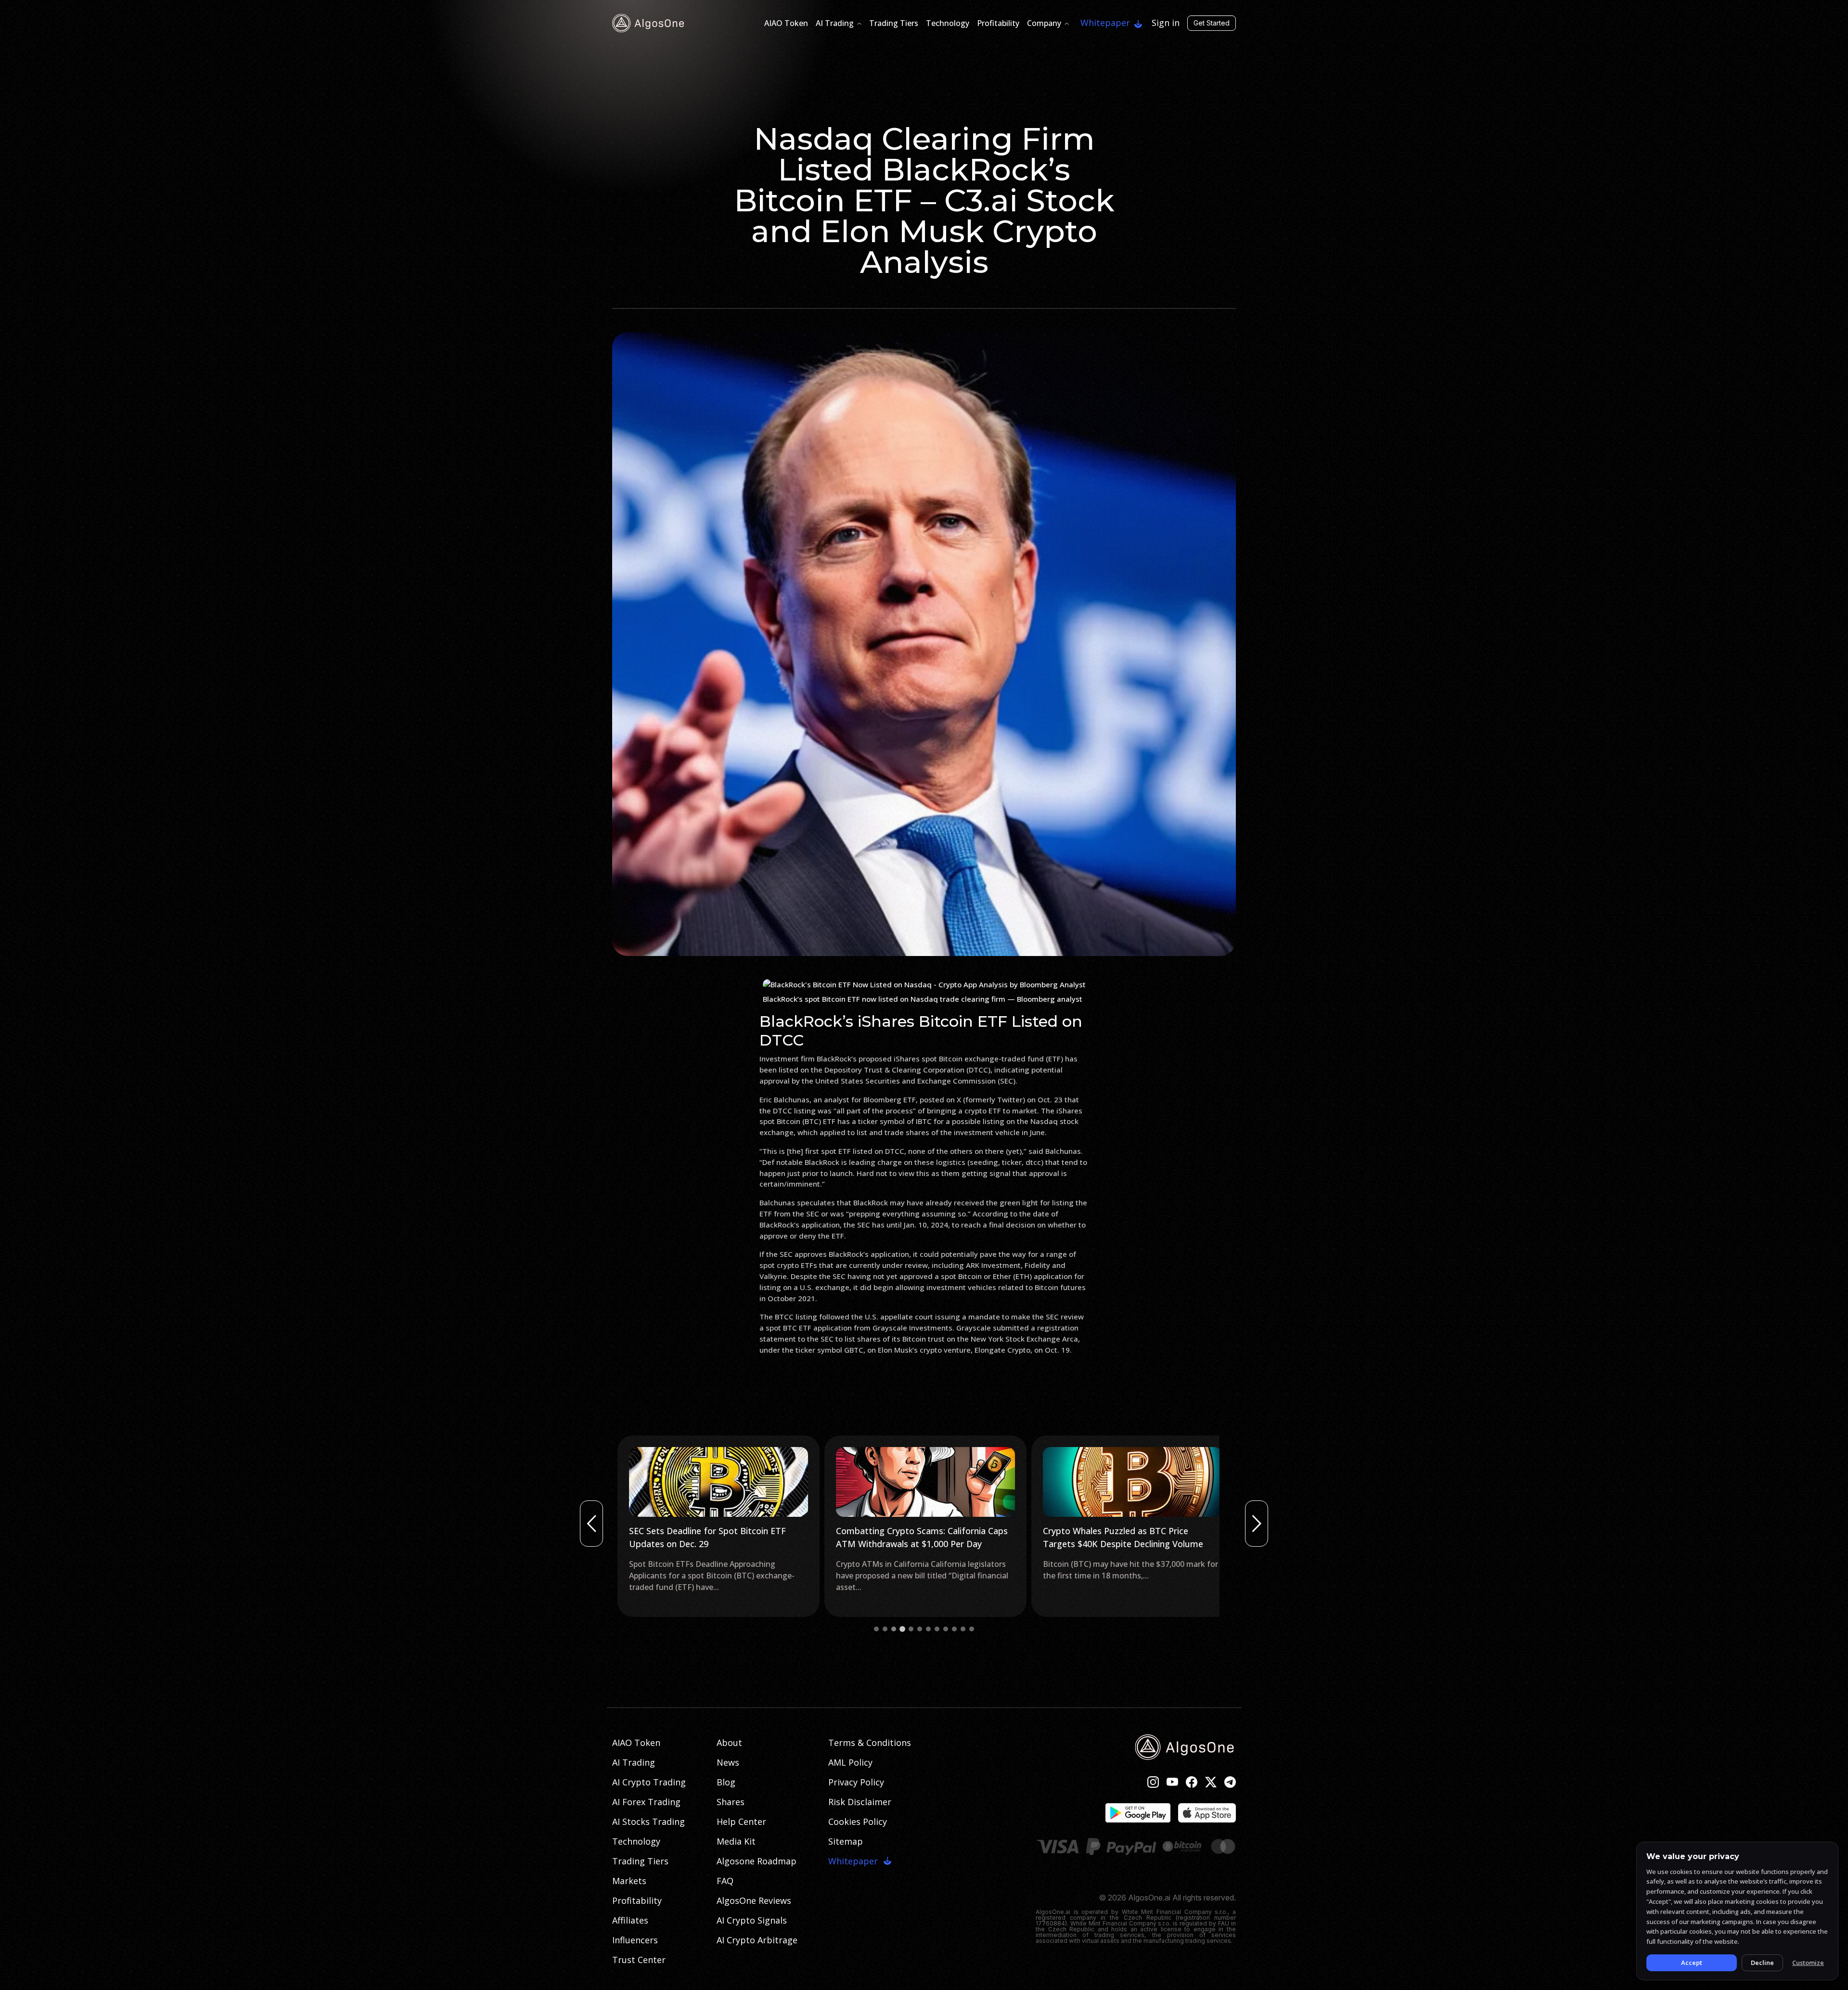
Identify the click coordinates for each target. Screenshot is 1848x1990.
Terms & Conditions (870, 1743)
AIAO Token (786, 23)
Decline (1762, 1963)
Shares (731, 1802)
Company (1044, 23)
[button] (876, 1629)
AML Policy (850, 1762)
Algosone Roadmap (757, 1861)
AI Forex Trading (646, 1802)
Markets (629, 1881)
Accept (1692, 1963)
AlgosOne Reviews (754, 1900)
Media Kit (736, 1841)
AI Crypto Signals (752, 1920)
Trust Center (639, 1960)
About (729, 1743)
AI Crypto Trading (649, 1782)
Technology (948, 23)
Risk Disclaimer (860, 1802)
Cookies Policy (858, 1822)
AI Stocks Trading (648, 1822)
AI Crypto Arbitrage (757, 1940)
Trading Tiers (894, 23)
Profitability (998, 23)
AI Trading (835, 23)
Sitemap (846, 1841)
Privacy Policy (856, 1782)
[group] (717, 1526)
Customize (1808, 1963)
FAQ (725, 1881)
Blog (726, 1782)
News (728, 1762)
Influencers (635, 1940)
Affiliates (630, 1920)
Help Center (741, 1822)
